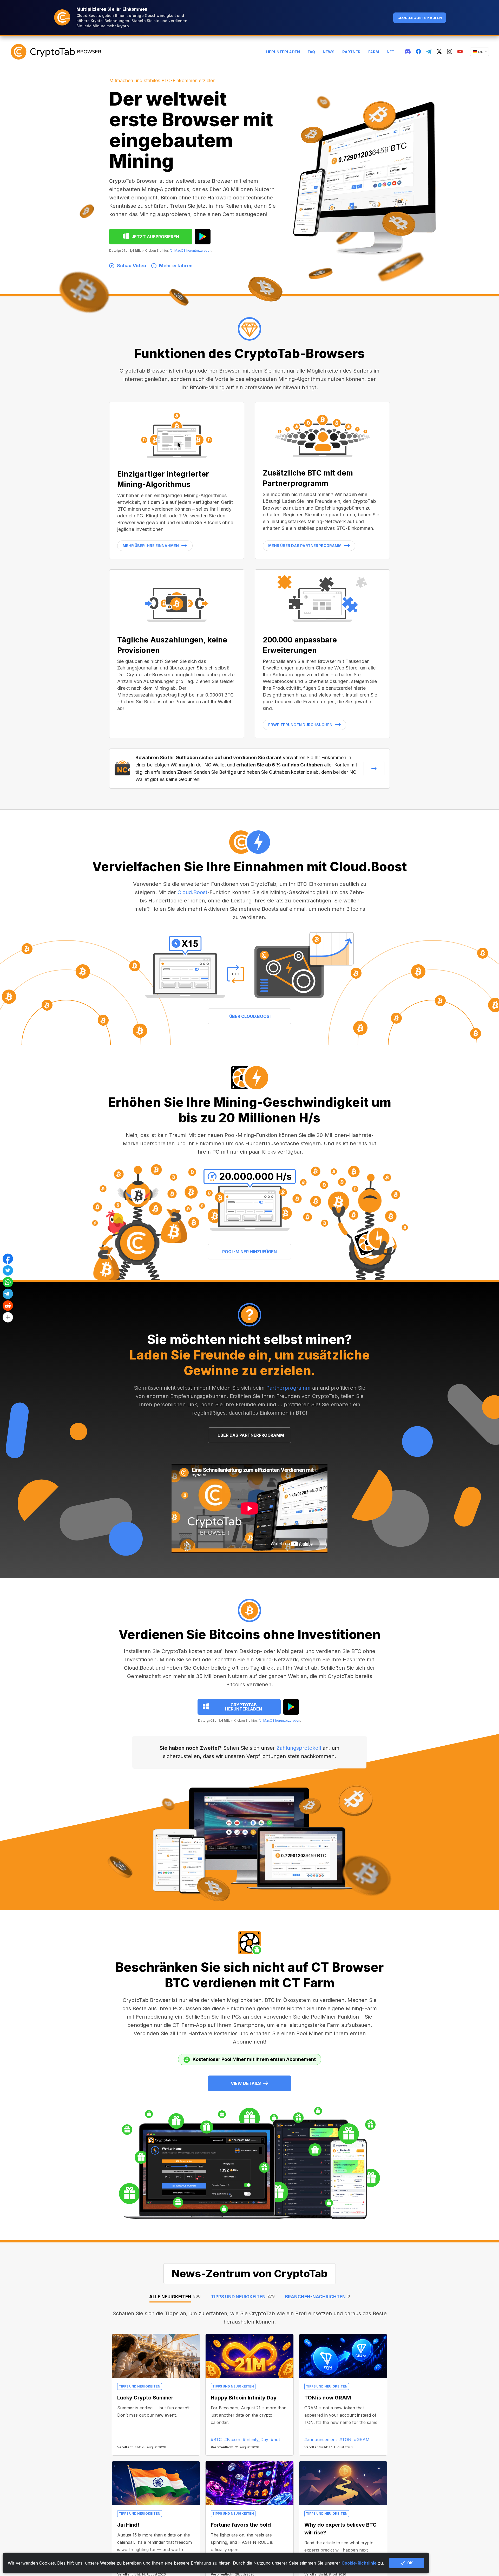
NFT (390, 52)
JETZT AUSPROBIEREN (155, 237)
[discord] (408, 52)
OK (410, 2563)
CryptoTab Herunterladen (244, 1707)
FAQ (311, 52)
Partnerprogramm (288, 1388)
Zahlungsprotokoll (299, 1748)
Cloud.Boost (192, 892)
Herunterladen (283, 52)
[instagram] (450, 52)
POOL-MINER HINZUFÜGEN (249, 1252)
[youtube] (460, 52)
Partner (351, 52)
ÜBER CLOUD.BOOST (251, 1016)
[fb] (418, 52)
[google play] (203, 237)
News (329, 52)
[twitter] (439, 52)
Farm (374, 52)
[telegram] (429, 52)
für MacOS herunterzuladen (190, 251)
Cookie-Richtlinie (359, 2563)
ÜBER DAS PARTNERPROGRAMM (251, 1435)
